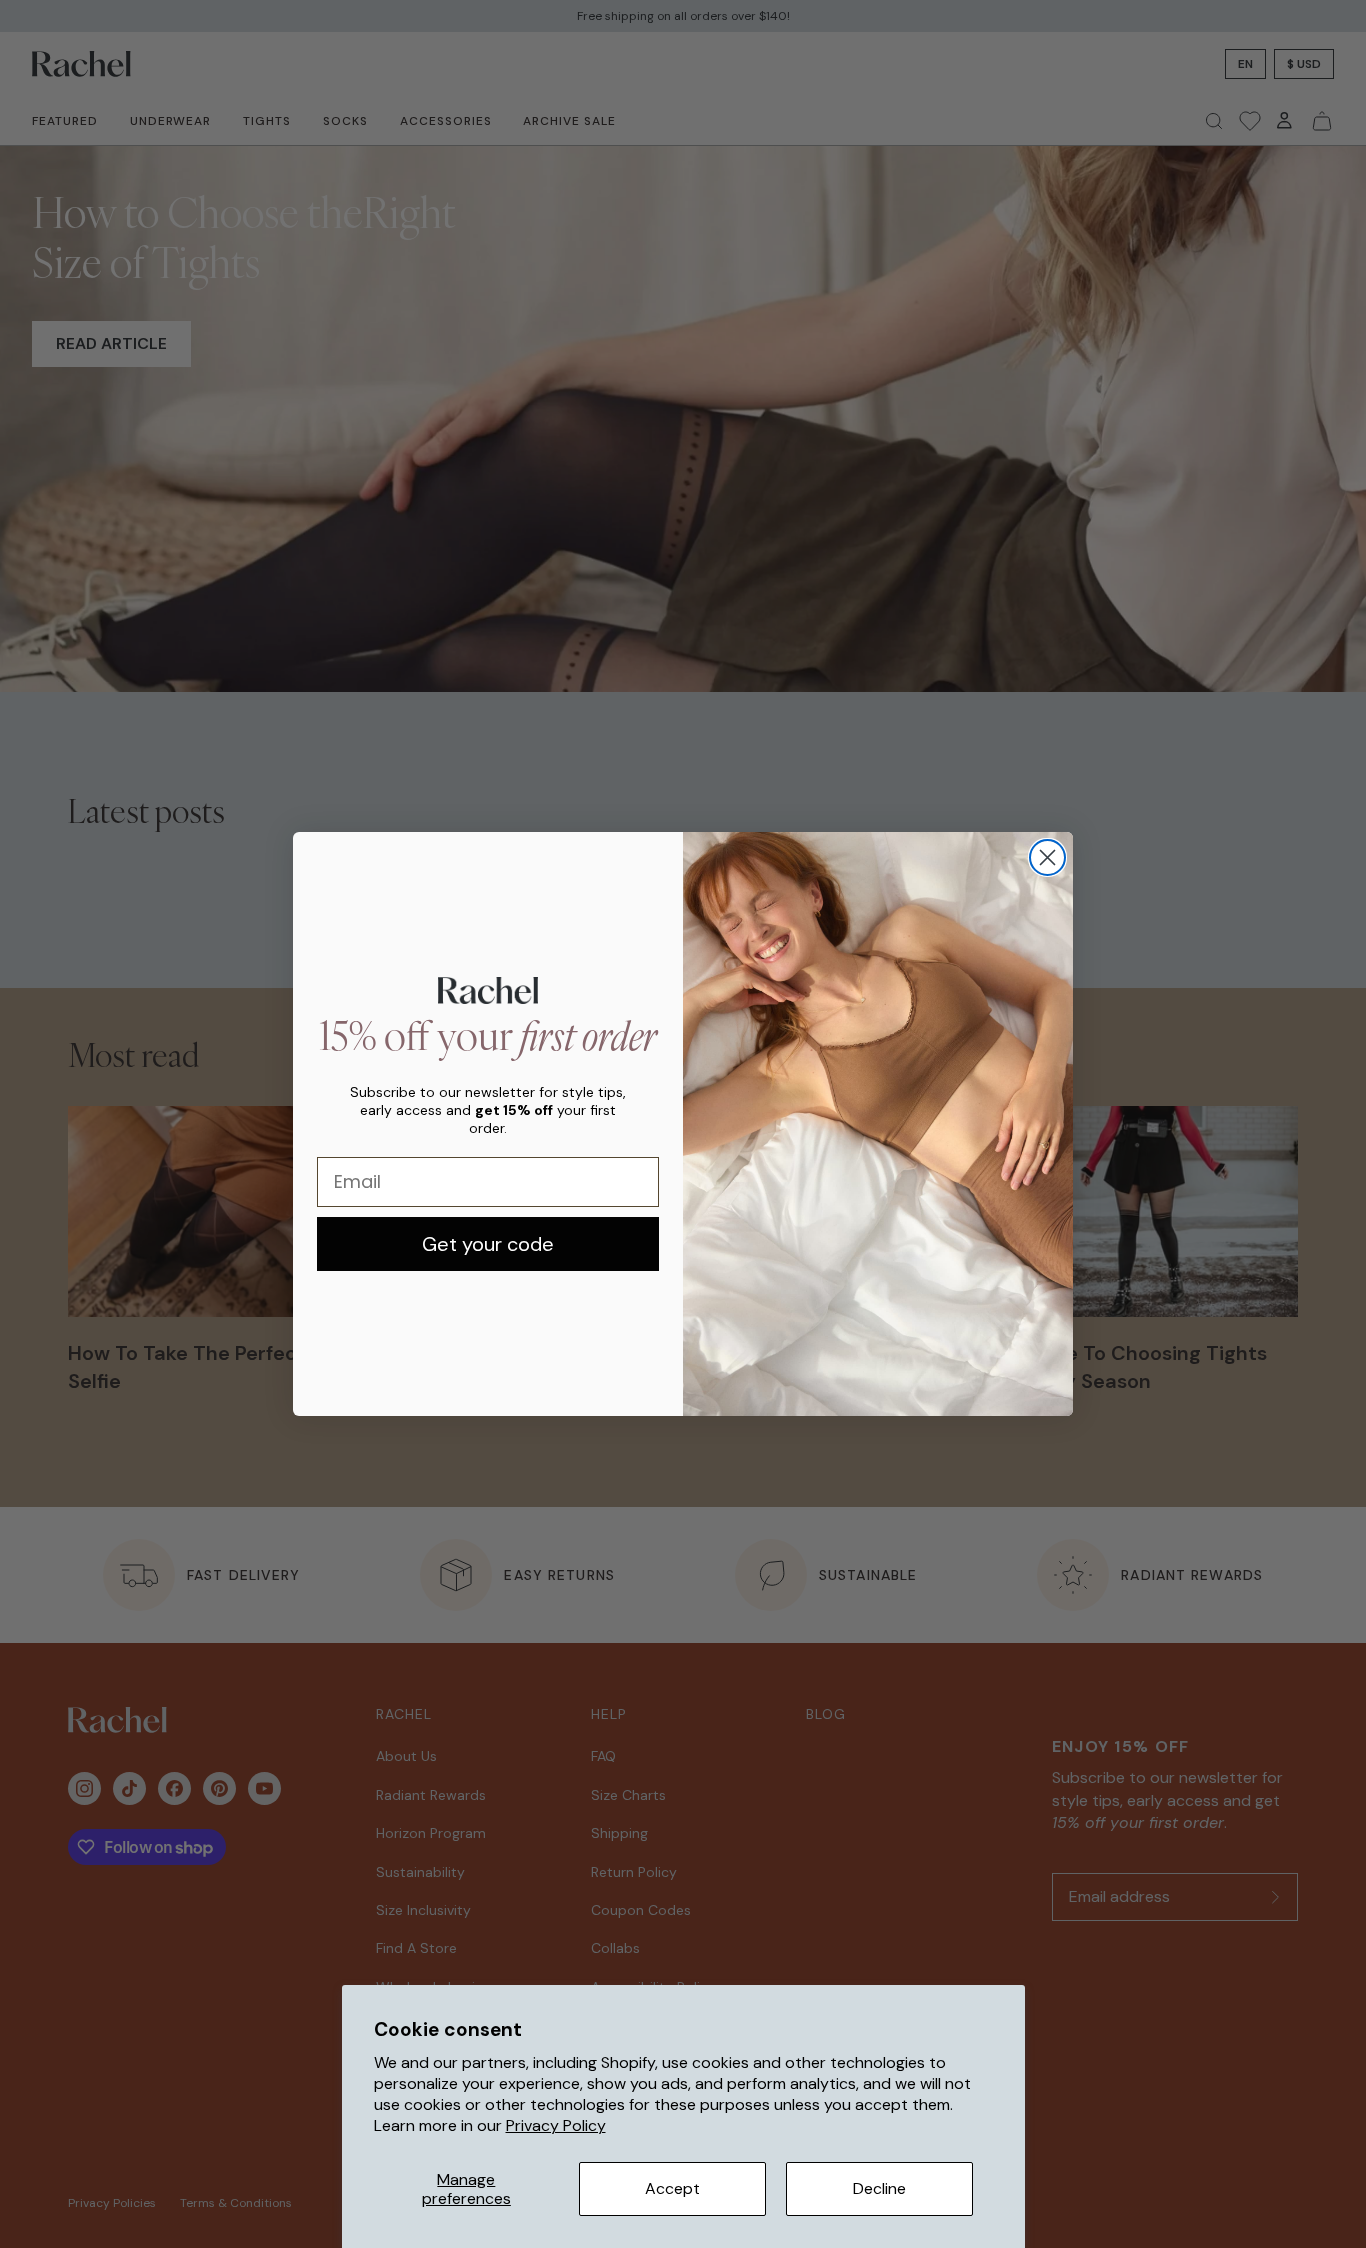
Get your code (488, 1244)
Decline (879, 2188)
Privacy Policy (556, 2125)
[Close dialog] (1047, 857)
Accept (672, 2188)
